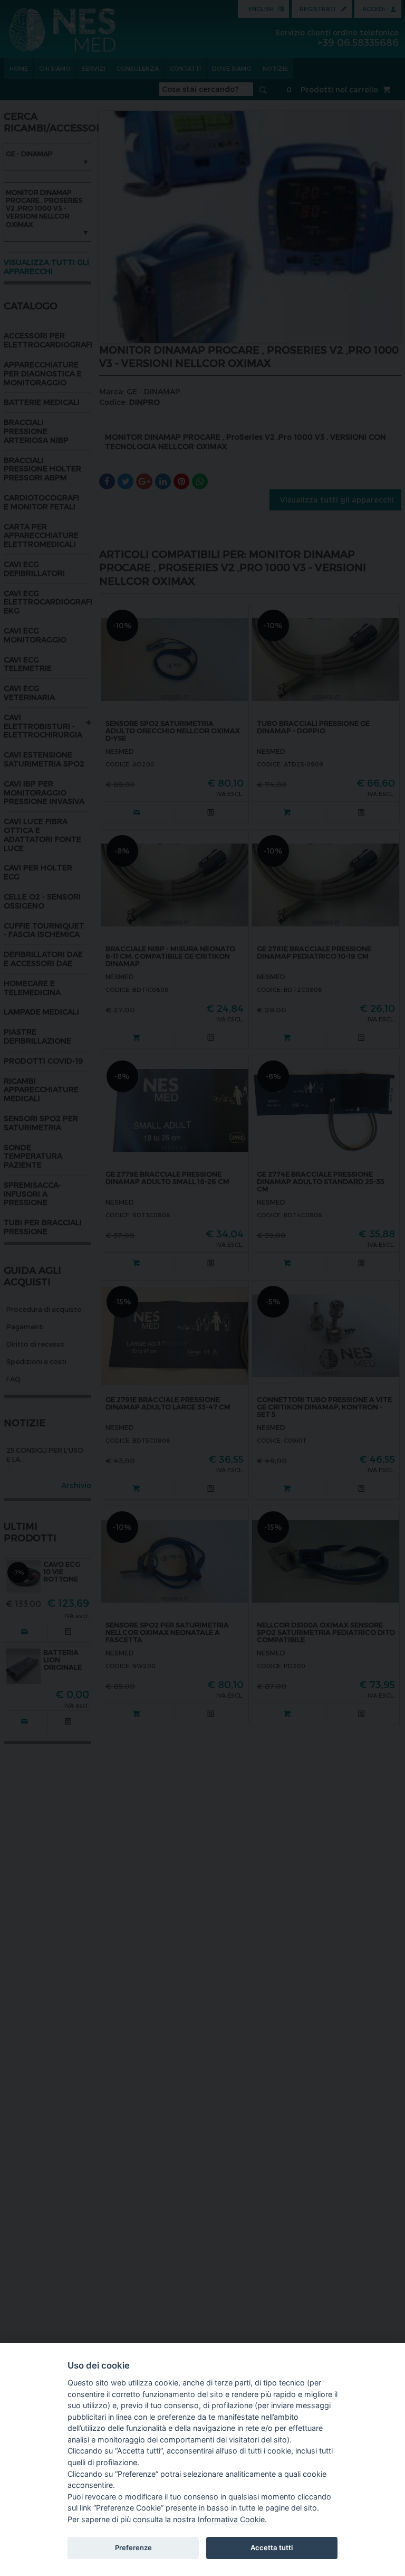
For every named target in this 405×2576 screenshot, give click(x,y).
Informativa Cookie (231, 2519)
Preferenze (133, 2547)
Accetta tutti (272, 2547)
